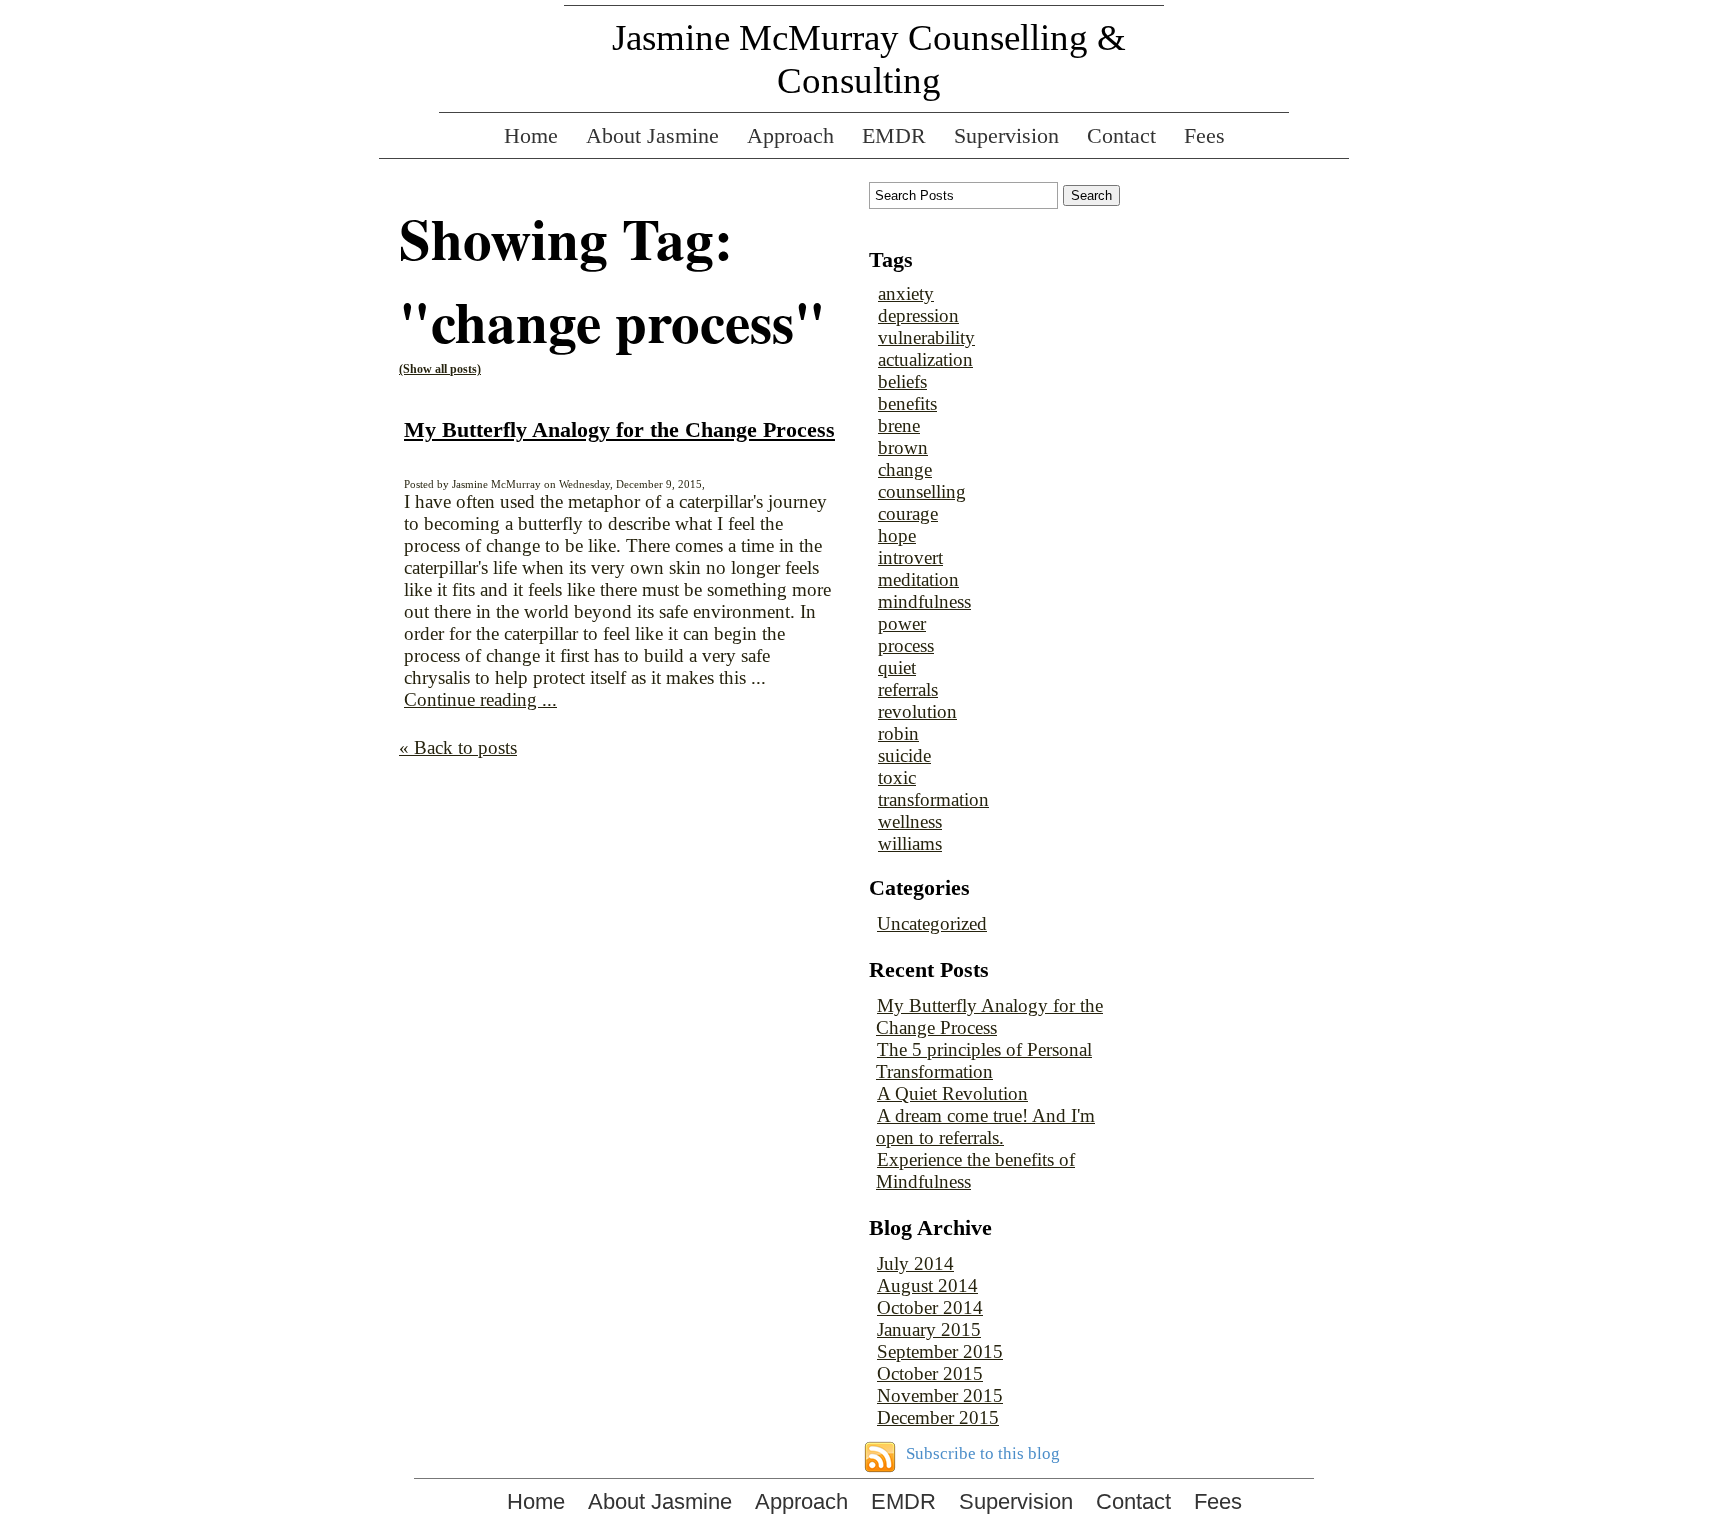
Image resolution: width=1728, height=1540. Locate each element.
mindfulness (924, 601)
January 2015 (929, 1329)
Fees (1204, 135)
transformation (933, 799)
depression (918, 315)
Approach (790, 135)
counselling (922, 491)
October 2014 (930, 1307)
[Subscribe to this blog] (880, 1457)
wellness (910, 821)
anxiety (906, 293)
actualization (925, 359)
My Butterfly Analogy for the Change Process (619, 429)
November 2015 (940, 1395)
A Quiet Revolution (952, 1093)
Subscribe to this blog (983, 1453)
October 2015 (930, 1373)
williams (910, 843)
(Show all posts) (440, 369)
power (902, 623)
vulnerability (926, 337)
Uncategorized (932, 923)
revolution (917, 711)
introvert (910, 557)
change (905, 469)
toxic (897, 777)
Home (531, 135)
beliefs (902, 381)
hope (897, 535)
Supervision (1006, 135)
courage (908, 513)
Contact (1121, 135)
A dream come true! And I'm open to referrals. (985, 1126)
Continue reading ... (480, 699)
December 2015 (938, 1417)
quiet (897, 667)
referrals (908, 689)
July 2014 (915, 1263)
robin (898, 733)
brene (899, 425)
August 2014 (927, 1285)
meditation (918, 579)
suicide (904, 755)
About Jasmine (652, 135)
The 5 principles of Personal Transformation (984, 1060)
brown (903, 447)
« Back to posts (458, 747)
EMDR (894, 135)
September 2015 (940, 1351)
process (906, 645)
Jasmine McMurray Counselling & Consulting (869, 59)
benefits (907, 403)
